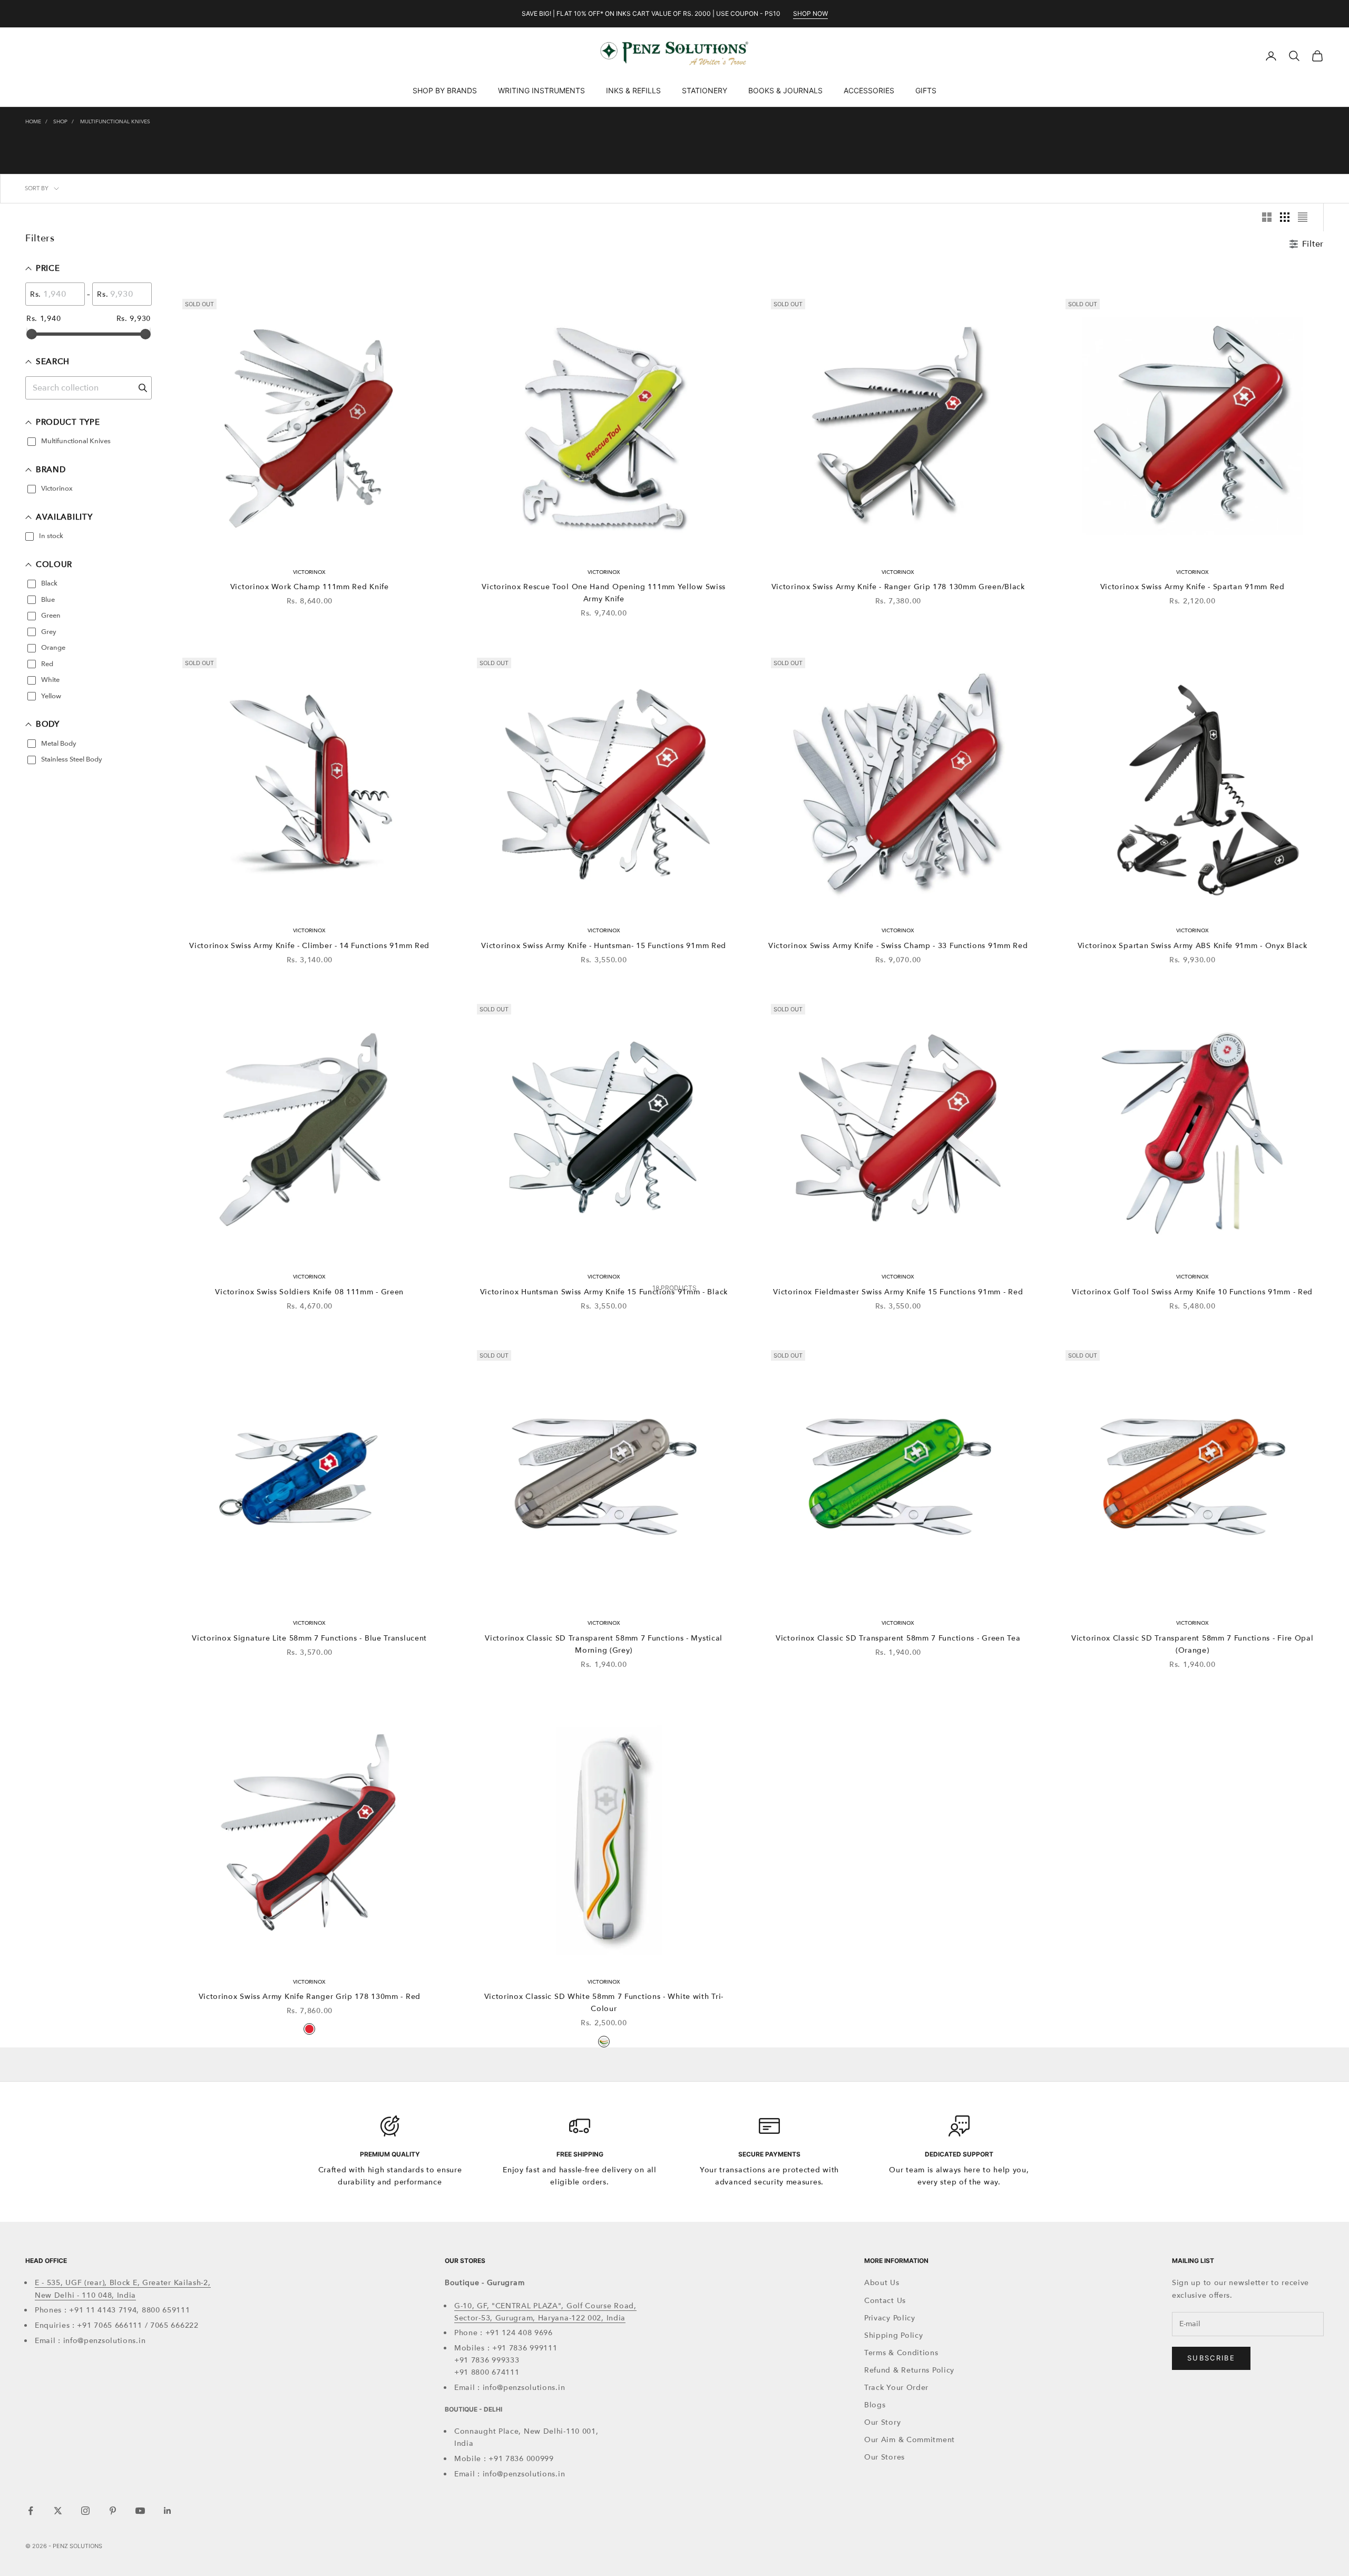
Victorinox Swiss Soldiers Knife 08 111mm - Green (309, 1292)
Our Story (882, 2422)
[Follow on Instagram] (85, 2511)
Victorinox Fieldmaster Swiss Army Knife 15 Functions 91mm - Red (898, 1292)
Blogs (875, 2405)
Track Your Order (896, 2388)
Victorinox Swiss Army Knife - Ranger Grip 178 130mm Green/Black (898, 587)
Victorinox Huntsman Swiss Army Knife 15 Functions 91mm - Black (604, 1292)
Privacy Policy (890, 2318)
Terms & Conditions (901, 2353)
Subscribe (1211, 2358)
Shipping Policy (894, 2335)
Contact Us (885, 2301)
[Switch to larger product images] (1267, 217)
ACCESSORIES (869, 90)
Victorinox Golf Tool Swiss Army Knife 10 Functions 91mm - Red (1192, 1292)
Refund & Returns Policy (909, 2370)
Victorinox (309, 572)
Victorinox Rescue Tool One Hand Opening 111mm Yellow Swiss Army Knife (604, 593)
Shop (60, 122)
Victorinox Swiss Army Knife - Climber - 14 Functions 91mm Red (309, 946)
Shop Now (810, 13)
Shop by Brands (445, 90)
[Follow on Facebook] (31, 2511)
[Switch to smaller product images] (1285, 217)
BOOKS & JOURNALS (785, 90)
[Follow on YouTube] (140, 2511)
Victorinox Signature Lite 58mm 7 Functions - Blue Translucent (309, 1638)
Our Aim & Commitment (910, 2440)
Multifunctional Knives (115, 122)
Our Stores (884, 2457)
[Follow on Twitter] (58, 2511)
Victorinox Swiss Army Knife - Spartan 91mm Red (1192, 587)
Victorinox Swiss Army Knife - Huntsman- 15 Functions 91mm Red (604, 946)
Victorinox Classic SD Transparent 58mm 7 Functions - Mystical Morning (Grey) (604, 1644)
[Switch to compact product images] (1303, 217)
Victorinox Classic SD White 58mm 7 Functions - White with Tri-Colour (604, 2003)
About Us (882, 2283)
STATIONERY (705, 90)
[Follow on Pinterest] (113, 2511)
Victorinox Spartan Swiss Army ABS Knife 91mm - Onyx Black (1192, 946)
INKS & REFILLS (633, 90)
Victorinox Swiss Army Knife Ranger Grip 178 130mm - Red (310, 1997)
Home (33, 122)
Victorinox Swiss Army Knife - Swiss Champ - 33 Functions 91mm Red (898, 946)
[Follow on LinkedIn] (168, 2511)
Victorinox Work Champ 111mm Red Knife (310, 587)
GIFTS (926, 90)
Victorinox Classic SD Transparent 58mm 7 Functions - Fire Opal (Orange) (1192, 1644)
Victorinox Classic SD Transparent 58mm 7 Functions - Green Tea (898, 1638)
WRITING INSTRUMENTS (541, 90)
